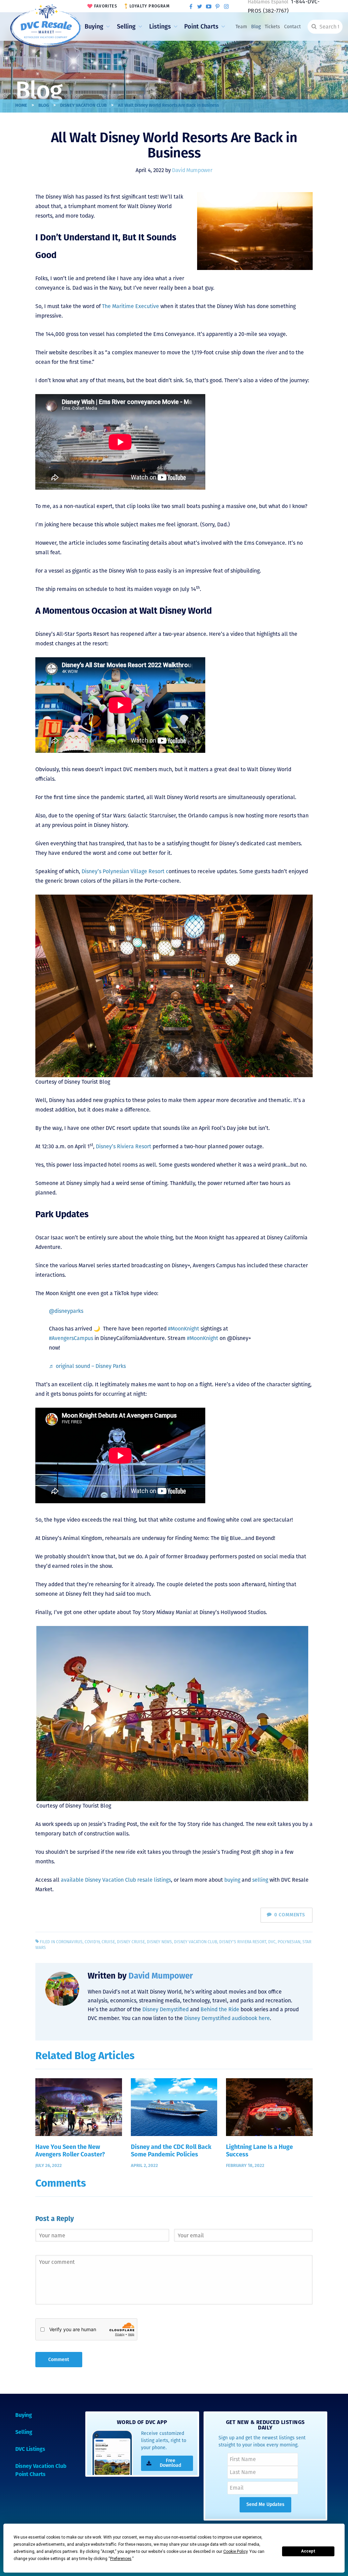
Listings (160, 27)
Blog (256, 27)
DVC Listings (30, 2450)
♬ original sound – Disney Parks (87, 1366)
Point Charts (201, 27)
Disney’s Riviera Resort (124, 1146)
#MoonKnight (184, 1329)
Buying (94, 27)
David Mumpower (192, 170)
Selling (126, 27)
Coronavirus (69, 1942)
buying (232, 1880)
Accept (308, 2551)
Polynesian (289, 1942)
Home (21, 106)
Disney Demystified (166, 2009)
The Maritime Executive (130, 306)
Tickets (272, 27)
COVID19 (92, 1942)
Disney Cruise (131, 1942)
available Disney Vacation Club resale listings (116, 1880)
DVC (272, 1942)
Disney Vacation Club (83, 106)
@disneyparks (66, 1311)
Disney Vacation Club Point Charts (41, 2471)
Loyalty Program (150, 6)
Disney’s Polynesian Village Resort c (125, 871)
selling (260, 1880)
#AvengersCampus (71, 1338)
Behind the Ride (220, 2009)
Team (241, 27)
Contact (292, 27)
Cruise (108, 1942)
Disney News (159, 1942)
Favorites (106, 6)
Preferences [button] (121, 2559)
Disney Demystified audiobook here (227, 2018)
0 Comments (290, 1915)
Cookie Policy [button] (235, 2552)
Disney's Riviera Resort (243, 1942)
